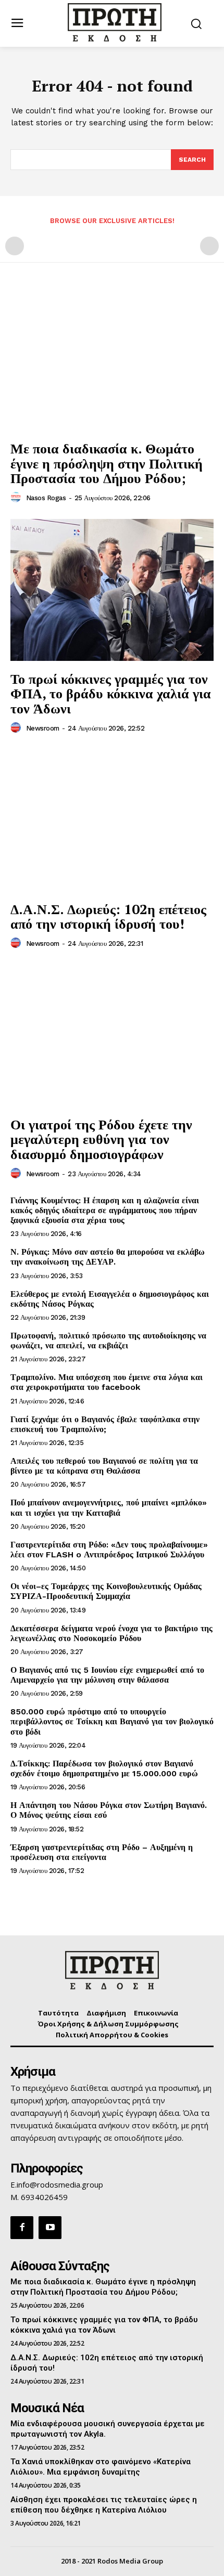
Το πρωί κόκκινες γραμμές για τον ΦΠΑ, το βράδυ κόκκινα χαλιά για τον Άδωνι (111, 693)
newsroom (43, 728)
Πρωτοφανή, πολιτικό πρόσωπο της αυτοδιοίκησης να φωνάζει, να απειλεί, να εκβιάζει (108, 1341)
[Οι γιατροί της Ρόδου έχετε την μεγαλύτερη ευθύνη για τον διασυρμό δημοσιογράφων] (112, 1036)
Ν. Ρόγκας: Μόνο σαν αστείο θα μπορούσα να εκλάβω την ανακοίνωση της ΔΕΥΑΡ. (108, 1257)
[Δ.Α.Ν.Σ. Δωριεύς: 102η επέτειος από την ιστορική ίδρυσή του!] (112, 820)
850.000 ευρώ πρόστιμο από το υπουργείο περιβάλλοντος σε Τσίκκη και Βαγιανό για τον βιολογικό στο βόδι (112, 1721)
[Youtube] (50, 2228)
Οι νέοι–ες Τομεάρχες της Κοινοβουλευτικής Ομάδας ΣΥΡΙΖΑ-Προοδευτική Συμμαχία (106, 1591)
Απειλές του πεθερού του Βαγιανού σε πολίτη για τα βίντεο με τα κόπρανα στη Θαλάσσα (104, 1466)
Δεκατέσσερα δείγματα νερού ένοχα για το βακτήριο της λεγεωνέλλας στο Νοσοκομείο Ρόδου (111, 1633)
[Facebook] (22, 2228)
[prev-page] (15, 246)
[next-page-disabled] (209, 246)
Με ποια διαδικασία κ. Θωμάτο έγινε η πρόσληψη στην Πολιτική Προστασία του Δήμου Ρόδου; (107, 463)
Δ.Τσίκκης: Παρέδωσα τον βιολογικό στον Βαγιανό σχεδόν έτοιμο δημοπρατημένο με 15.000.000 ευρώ (104, 1768)
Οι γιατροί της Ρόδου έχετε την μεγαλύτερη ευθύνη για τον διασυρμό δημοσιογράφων (101, 1139)
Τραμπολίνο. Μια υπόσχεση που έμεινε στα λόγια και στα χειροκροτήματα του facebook (107, 1382)
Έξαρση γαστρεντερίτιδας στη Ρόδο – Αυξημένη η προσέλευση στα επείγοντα (102, 1852)
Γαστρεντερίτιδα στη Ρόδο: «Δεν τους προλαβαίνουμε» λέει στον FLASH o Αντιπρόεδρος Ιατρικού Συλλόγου (109, 1550)
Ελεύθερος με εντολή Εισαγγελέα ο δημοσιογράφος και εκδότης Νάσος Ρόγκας (110, 1299)
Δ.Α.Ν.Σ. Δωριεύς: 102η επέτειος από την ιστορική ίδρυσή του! (108, 916)
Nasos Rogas (46, 498)
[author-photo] (17, 498)
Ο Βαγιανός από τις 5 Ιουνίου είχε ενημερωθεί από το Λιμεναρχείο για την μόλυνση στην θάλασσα (107, 1675)
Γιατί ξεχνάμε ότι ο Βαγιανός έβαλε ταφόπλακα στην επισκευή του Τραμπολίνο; (105, 1424)
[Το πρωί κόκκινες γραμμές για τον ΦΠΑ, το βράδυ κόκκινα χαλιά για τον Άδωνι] (112, 590)
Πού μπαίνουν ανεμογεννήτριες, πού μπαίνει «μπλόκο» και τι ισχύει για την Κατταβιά (109, 1507)
